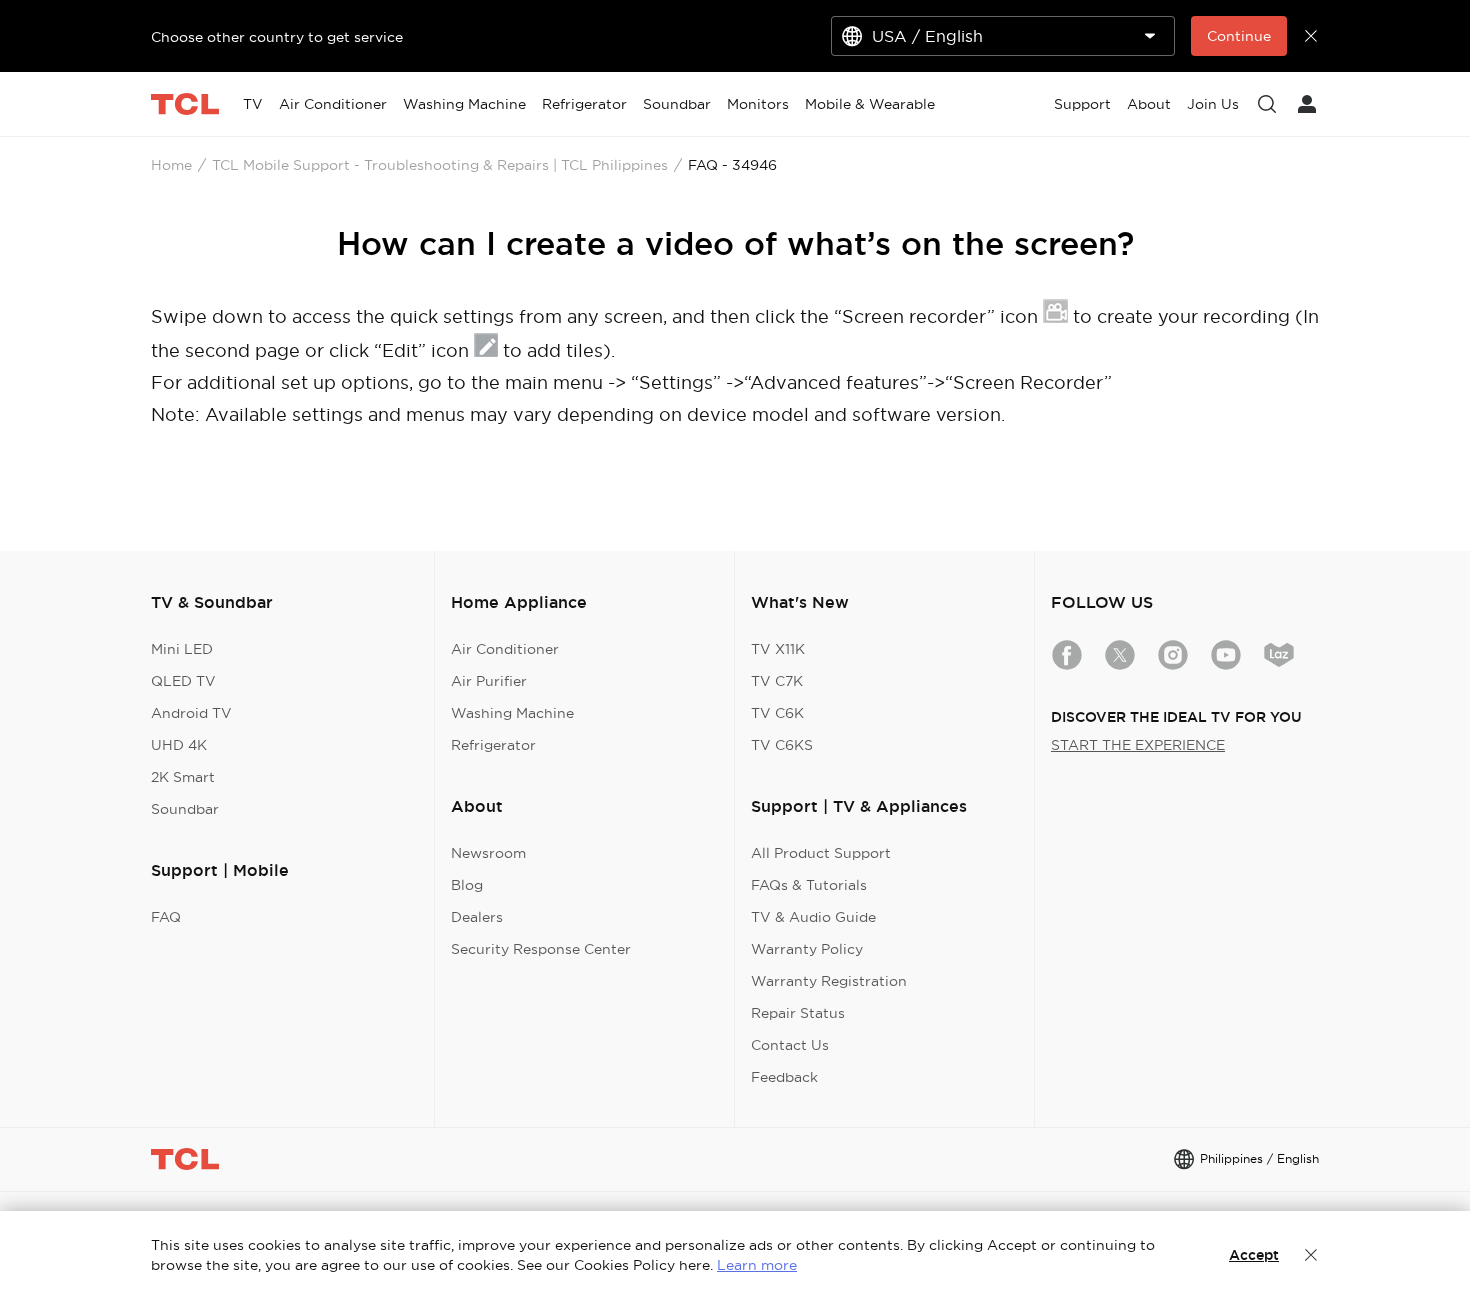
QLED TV (183, 681)
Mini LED (182, 649)
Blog (467, 885)
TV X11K (778, 649)
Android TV (191, 713)
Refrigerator (493, 745)
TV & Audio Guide (813, 917)
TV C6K (777, 713)
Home (171, 165)
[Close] (1311, 1255)
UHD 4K (179, 745)
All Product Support (821, 853)
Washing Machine (512, 713)
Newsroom (488, 853)
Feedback (784, 1077)
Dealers (477, 917)
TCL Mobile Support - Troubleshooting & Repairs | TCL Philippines (440, 165)
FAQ (166, 917)
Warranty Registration (829, 981)
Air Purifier (489, 681)
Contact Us (790, 1045)
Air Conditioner (505, 649)
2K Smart (183, 777)
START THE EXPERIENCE (1138, 745)
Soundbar (185, 809)
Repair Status (798, 1013)
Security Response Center (541, 949)
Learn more (757, 1265)
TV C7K (777, 681)
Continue (1239, 36)
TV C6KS (782, 745)
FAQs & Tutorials (809, 885)
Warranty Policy (807, 949)
